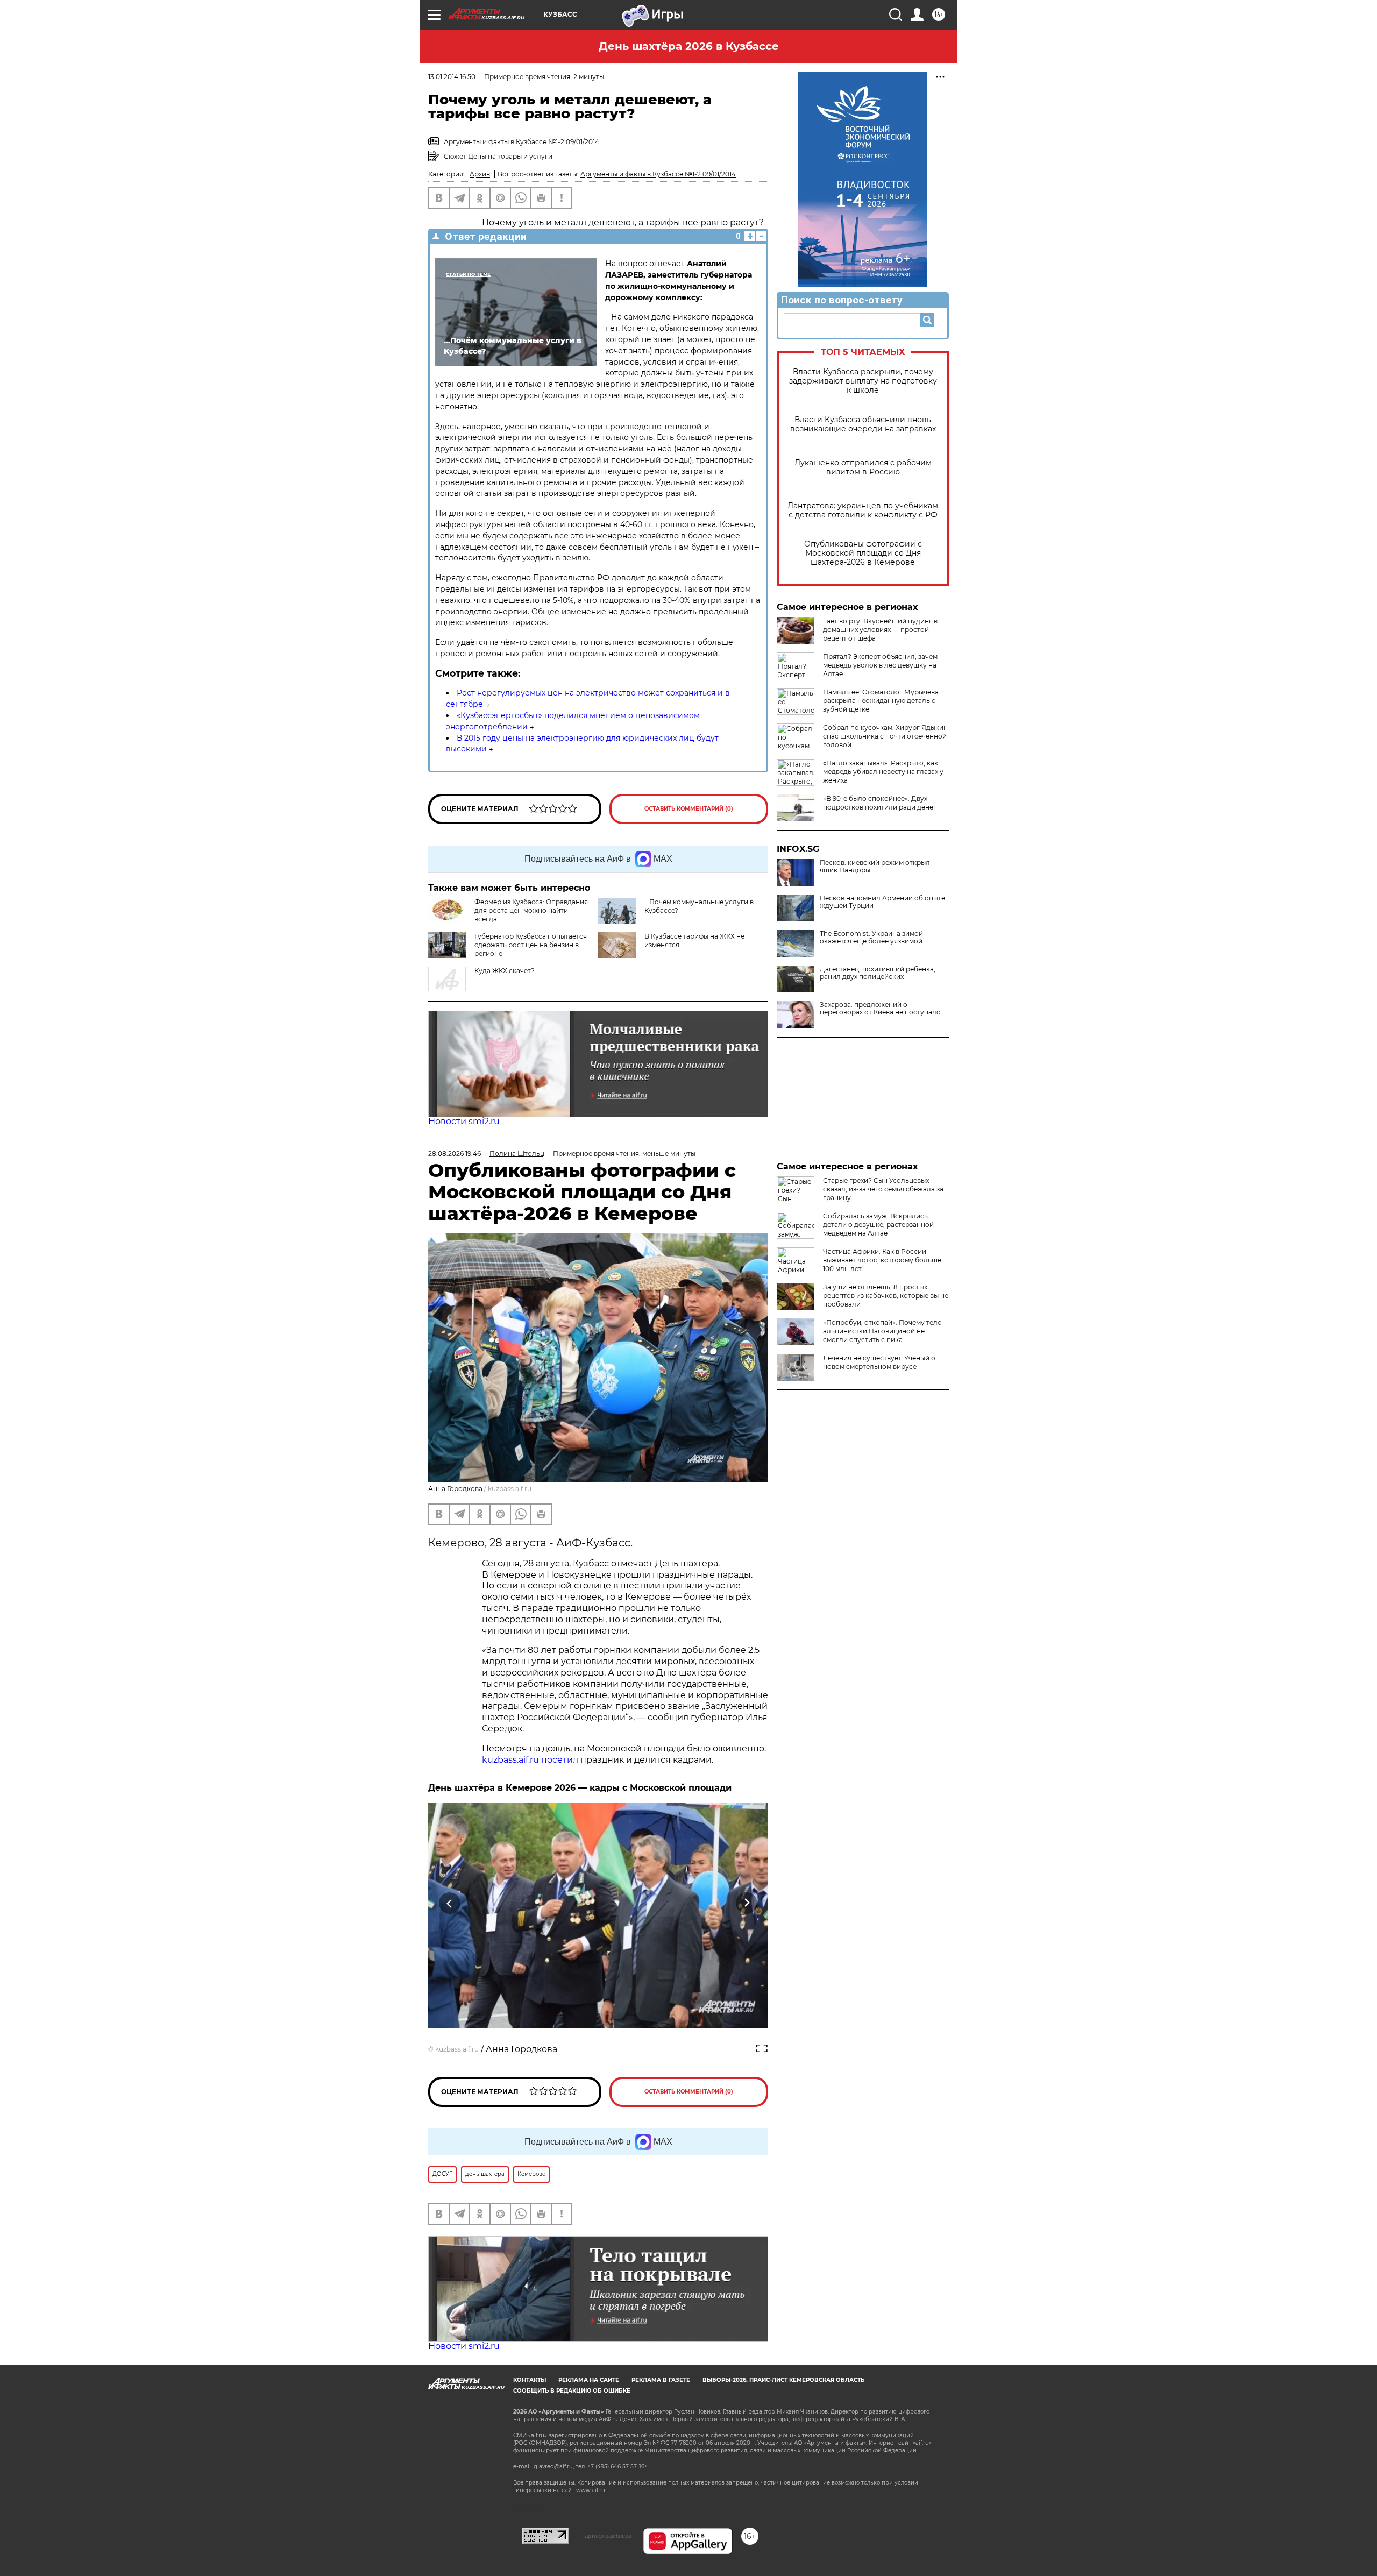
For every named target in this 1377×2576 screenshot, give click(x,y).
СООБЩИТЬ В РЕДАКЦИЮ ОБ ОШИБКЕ (572, 2391)
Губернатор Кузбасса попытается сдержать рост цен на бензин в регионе (531, 945)
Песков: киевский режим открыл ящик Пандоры (875, 867)
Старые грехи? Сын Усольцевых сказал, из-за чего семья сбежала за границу (883, 1189)
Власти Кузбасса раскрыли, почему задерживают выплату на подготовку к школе (863, 381)
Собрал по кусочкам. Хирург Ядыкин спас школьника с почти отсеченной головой (885, 736)
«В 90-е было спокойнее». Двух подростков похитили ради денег (880, 803)
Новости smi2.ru (464, 1121)
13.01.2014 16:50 (452, 77)
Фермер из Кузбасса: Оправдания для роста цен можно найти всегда (531, 910)
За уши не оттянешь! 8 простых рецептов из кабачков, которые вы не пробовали (886, 1296)
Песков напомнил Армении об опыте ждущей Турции (882, 902)
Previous (450, 1903)
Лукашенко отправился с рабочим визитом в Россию (863, 467)
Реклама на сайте (589, 2380)
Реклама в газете (661, 2380)
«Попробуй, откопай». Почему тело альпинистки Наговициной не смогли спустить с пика (882, 1331)
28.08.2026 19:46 (455, 1154)
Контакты (530, 2380)
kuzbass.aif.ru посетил (530, 1760)
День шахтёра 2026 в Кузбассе (689, 46)
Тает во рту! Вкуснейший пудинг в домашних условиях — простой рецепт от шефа (880, 630)
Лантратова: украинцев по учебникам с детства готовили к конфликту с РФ (863, 510)
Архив (480, 174)
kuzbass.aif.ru (510, 1489)
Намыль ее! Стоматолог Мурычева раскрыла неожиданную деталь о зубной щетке (881, 701)
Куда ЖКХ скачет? (505, 971)
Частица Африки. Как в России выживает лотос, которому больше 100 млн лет (882, 1260)
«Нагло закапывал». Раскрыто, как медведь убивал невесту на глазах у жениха (883, 772)
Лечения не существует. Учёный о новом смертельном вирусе (879, 1362)
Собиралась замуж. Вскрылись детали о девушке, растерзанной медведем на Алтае (878, 1225)
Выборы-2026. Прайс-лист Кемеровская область (783, 2380)
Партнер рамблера (606, 2536)
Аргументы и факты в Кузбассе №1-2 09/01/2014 (658, 174)
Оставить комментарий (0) (689, 809)
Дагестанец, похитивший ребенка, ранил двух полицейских (878, 973)
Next (747, 1903)
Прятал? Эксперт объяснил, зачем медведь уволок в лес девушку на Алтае (880, 665)
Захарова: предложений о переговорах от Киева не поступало (880, 1009)
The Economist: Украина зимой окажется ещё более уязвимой (871, 938)
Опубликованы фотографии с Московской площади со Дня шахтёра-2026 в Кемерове (863, 553)
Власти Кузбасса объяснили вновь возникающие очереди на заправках (863, 424)
